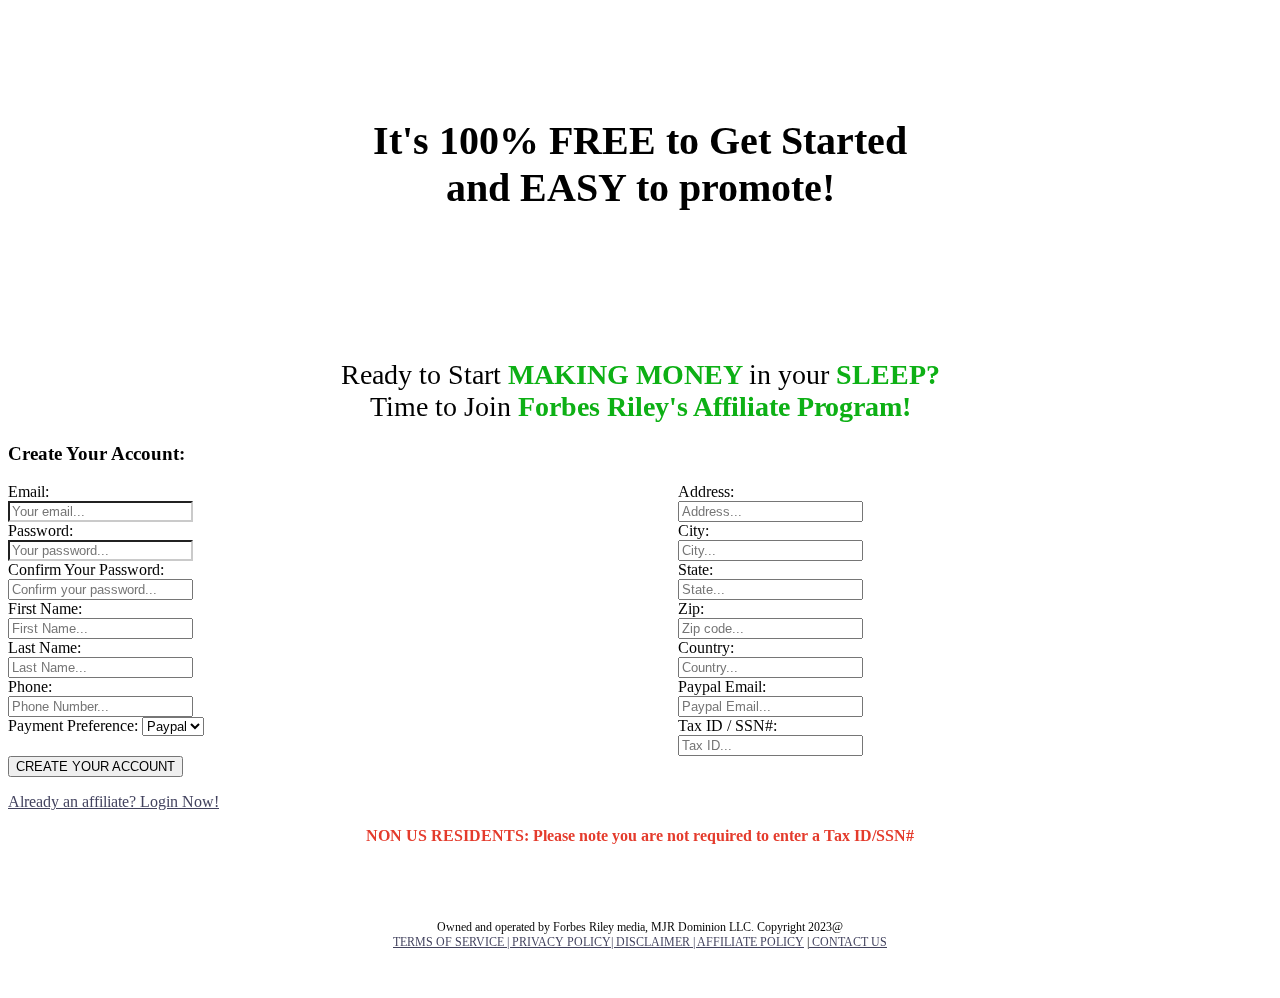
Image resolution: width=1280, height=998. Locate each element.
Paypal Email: (722, 686)
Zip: (691, 608)
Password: (40, 530)
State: (695, 569)
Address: (706, 491)
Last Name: (44, 647)
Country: (706, 647)
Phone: (30, 686)
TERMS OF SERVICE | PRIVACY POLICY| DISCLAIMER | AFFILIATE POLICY (598, 942)
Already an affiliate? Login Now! (113, 801)
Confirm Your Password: (86, 569)
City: (693, 530)
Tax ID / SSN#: (727, 725)
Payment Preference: (73, 725)
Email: (28, 491)
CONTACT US (848, 942)
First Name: (45, 608)
